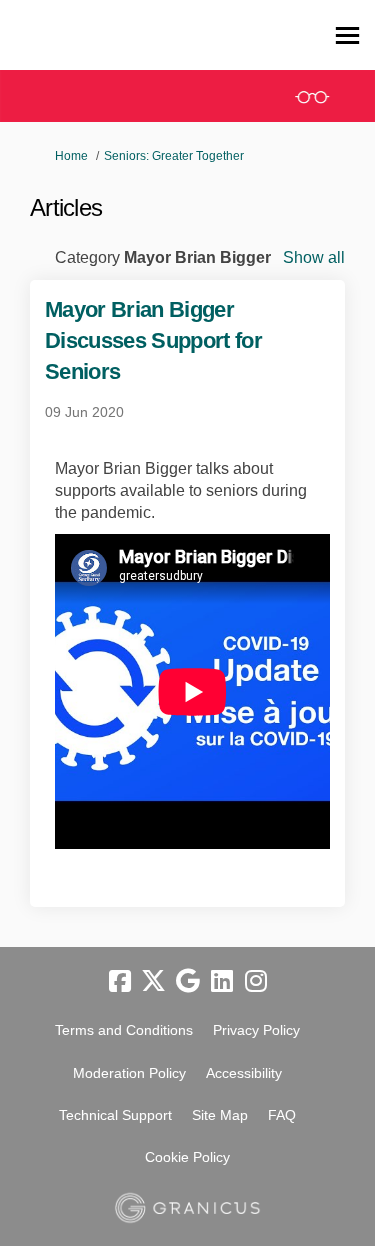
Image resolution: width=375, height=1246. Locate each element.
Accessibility (244, 1073)
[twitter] (154, 982)
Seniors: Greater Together (174, 156)
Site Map (220, 1115)
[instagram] (256, 982)
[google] (188, 982)
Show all (314, 257)
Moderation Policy (129, 1073)
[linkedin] (222, 982)
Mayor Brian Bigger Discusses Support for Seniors (153, 340)
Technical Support (115, 1115)
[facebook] (120, 982)
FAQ (282, 1115)
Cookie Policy (187, 1157)
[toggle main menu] (347, 35)
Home (71, 156)
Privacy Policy (256, 1030)
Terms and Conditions (124, 1030)
